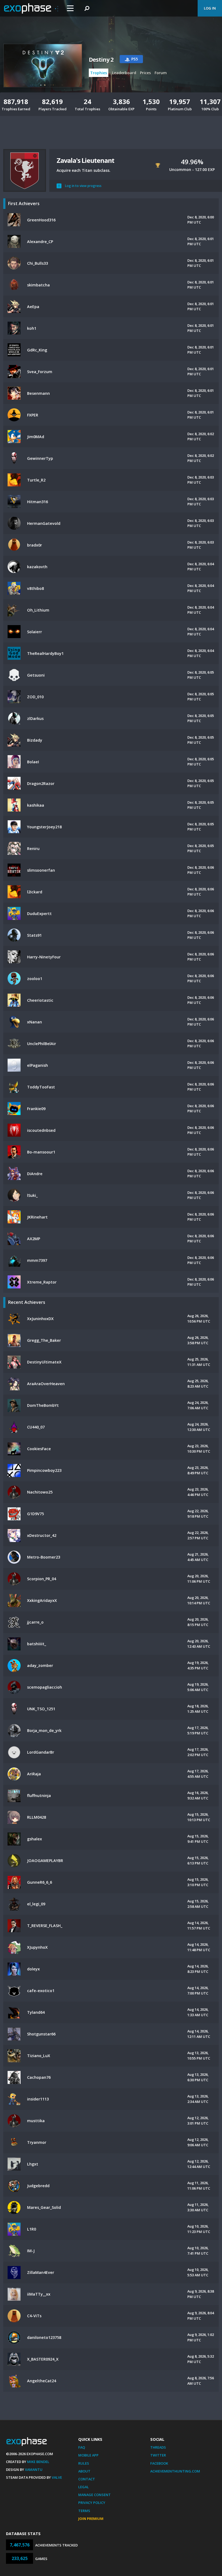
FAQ (82, 2447)
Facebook (159, 2463)
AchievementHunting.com (175, 2471)
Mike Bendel (38, 2462)
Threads (158, 2447)
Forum (161, 73)
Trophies (99, 73)
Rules (84, 2463)
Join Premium (91, 2519)
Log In (210, 8)
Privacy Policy (92, 2503)
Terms (84, 2511)
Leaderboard (124, 73)
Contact (87, 2479)
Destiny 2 (101, 60)
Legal (84, 2487)
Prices (145, 73)
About (84, 2471)
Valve (57, 2477)
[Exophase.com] (31, 8)
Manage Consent (94, 2495)
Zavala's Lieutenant (85, 160)
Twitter (158, 2455)
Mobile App (88, 2455)
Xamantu (34, 2470)
